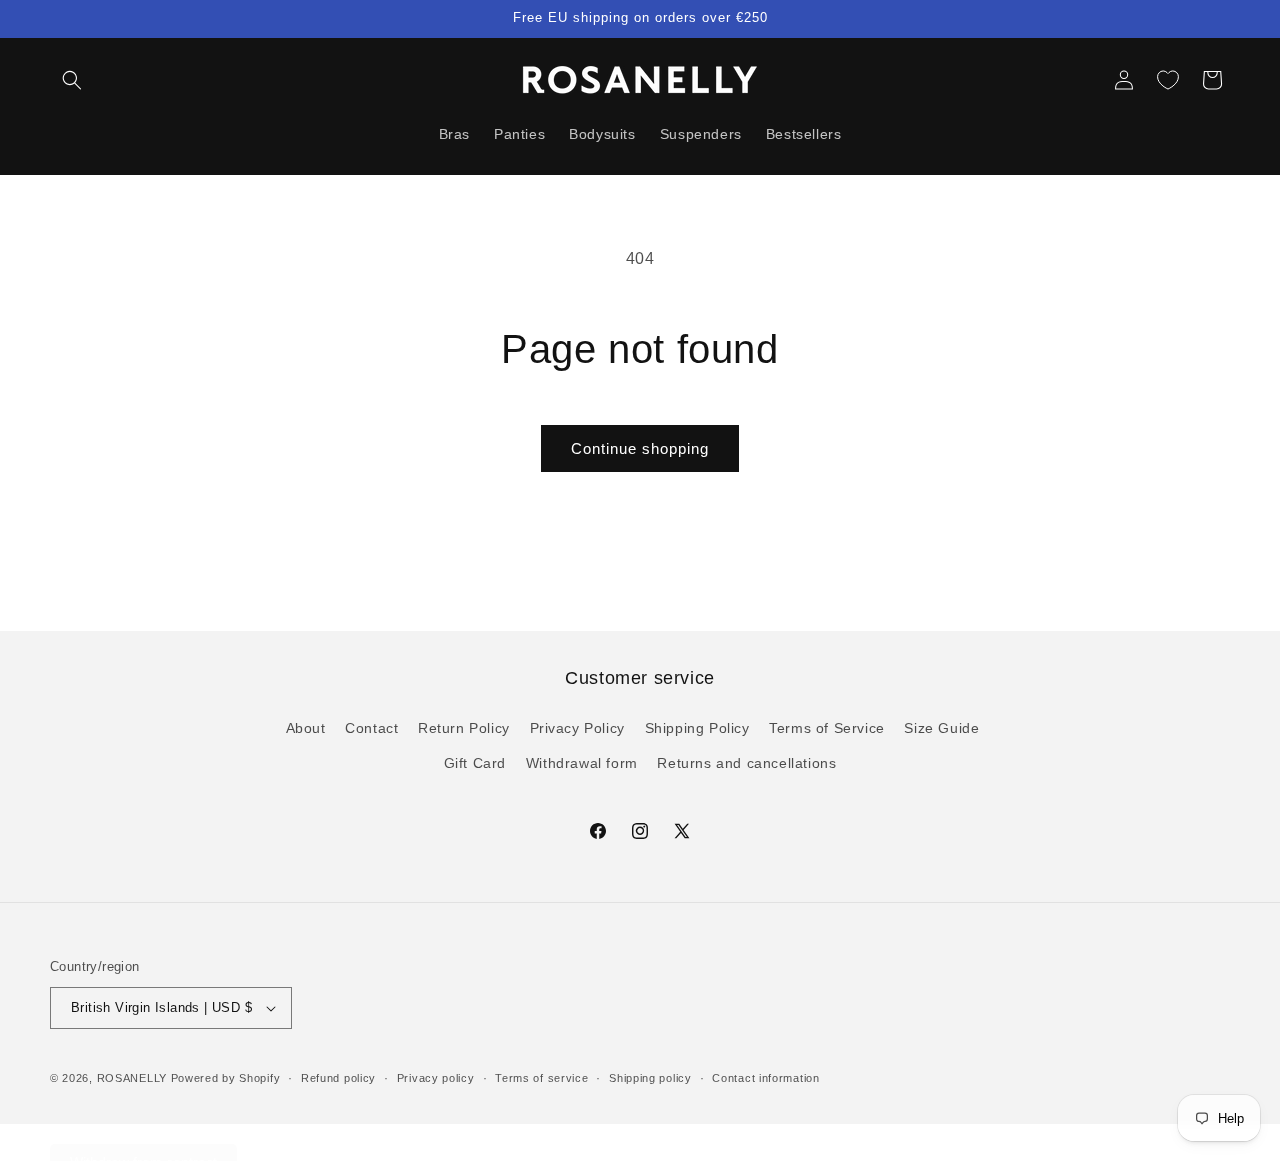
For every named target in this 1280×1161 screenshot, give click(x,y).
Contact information (765, 1078)
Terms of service (541, 1078)
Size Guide (941, 727)
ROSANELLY (132, 1078)
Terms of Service (827, 727)
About (306, 727)
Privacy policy (436, 1078)
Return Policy (464, 727)
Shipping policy (650, 1078)
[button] (72, 80)
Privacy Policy (577, 727)
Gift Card (475, 762)
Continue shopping (640, 448)
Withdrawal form (582, 762)
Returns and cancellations (746, 762)
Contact (371, 727)
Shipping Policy (697, 727)
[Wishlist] (1168, 80)
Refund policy (338, 1078)
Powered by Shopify (226, 1078)
